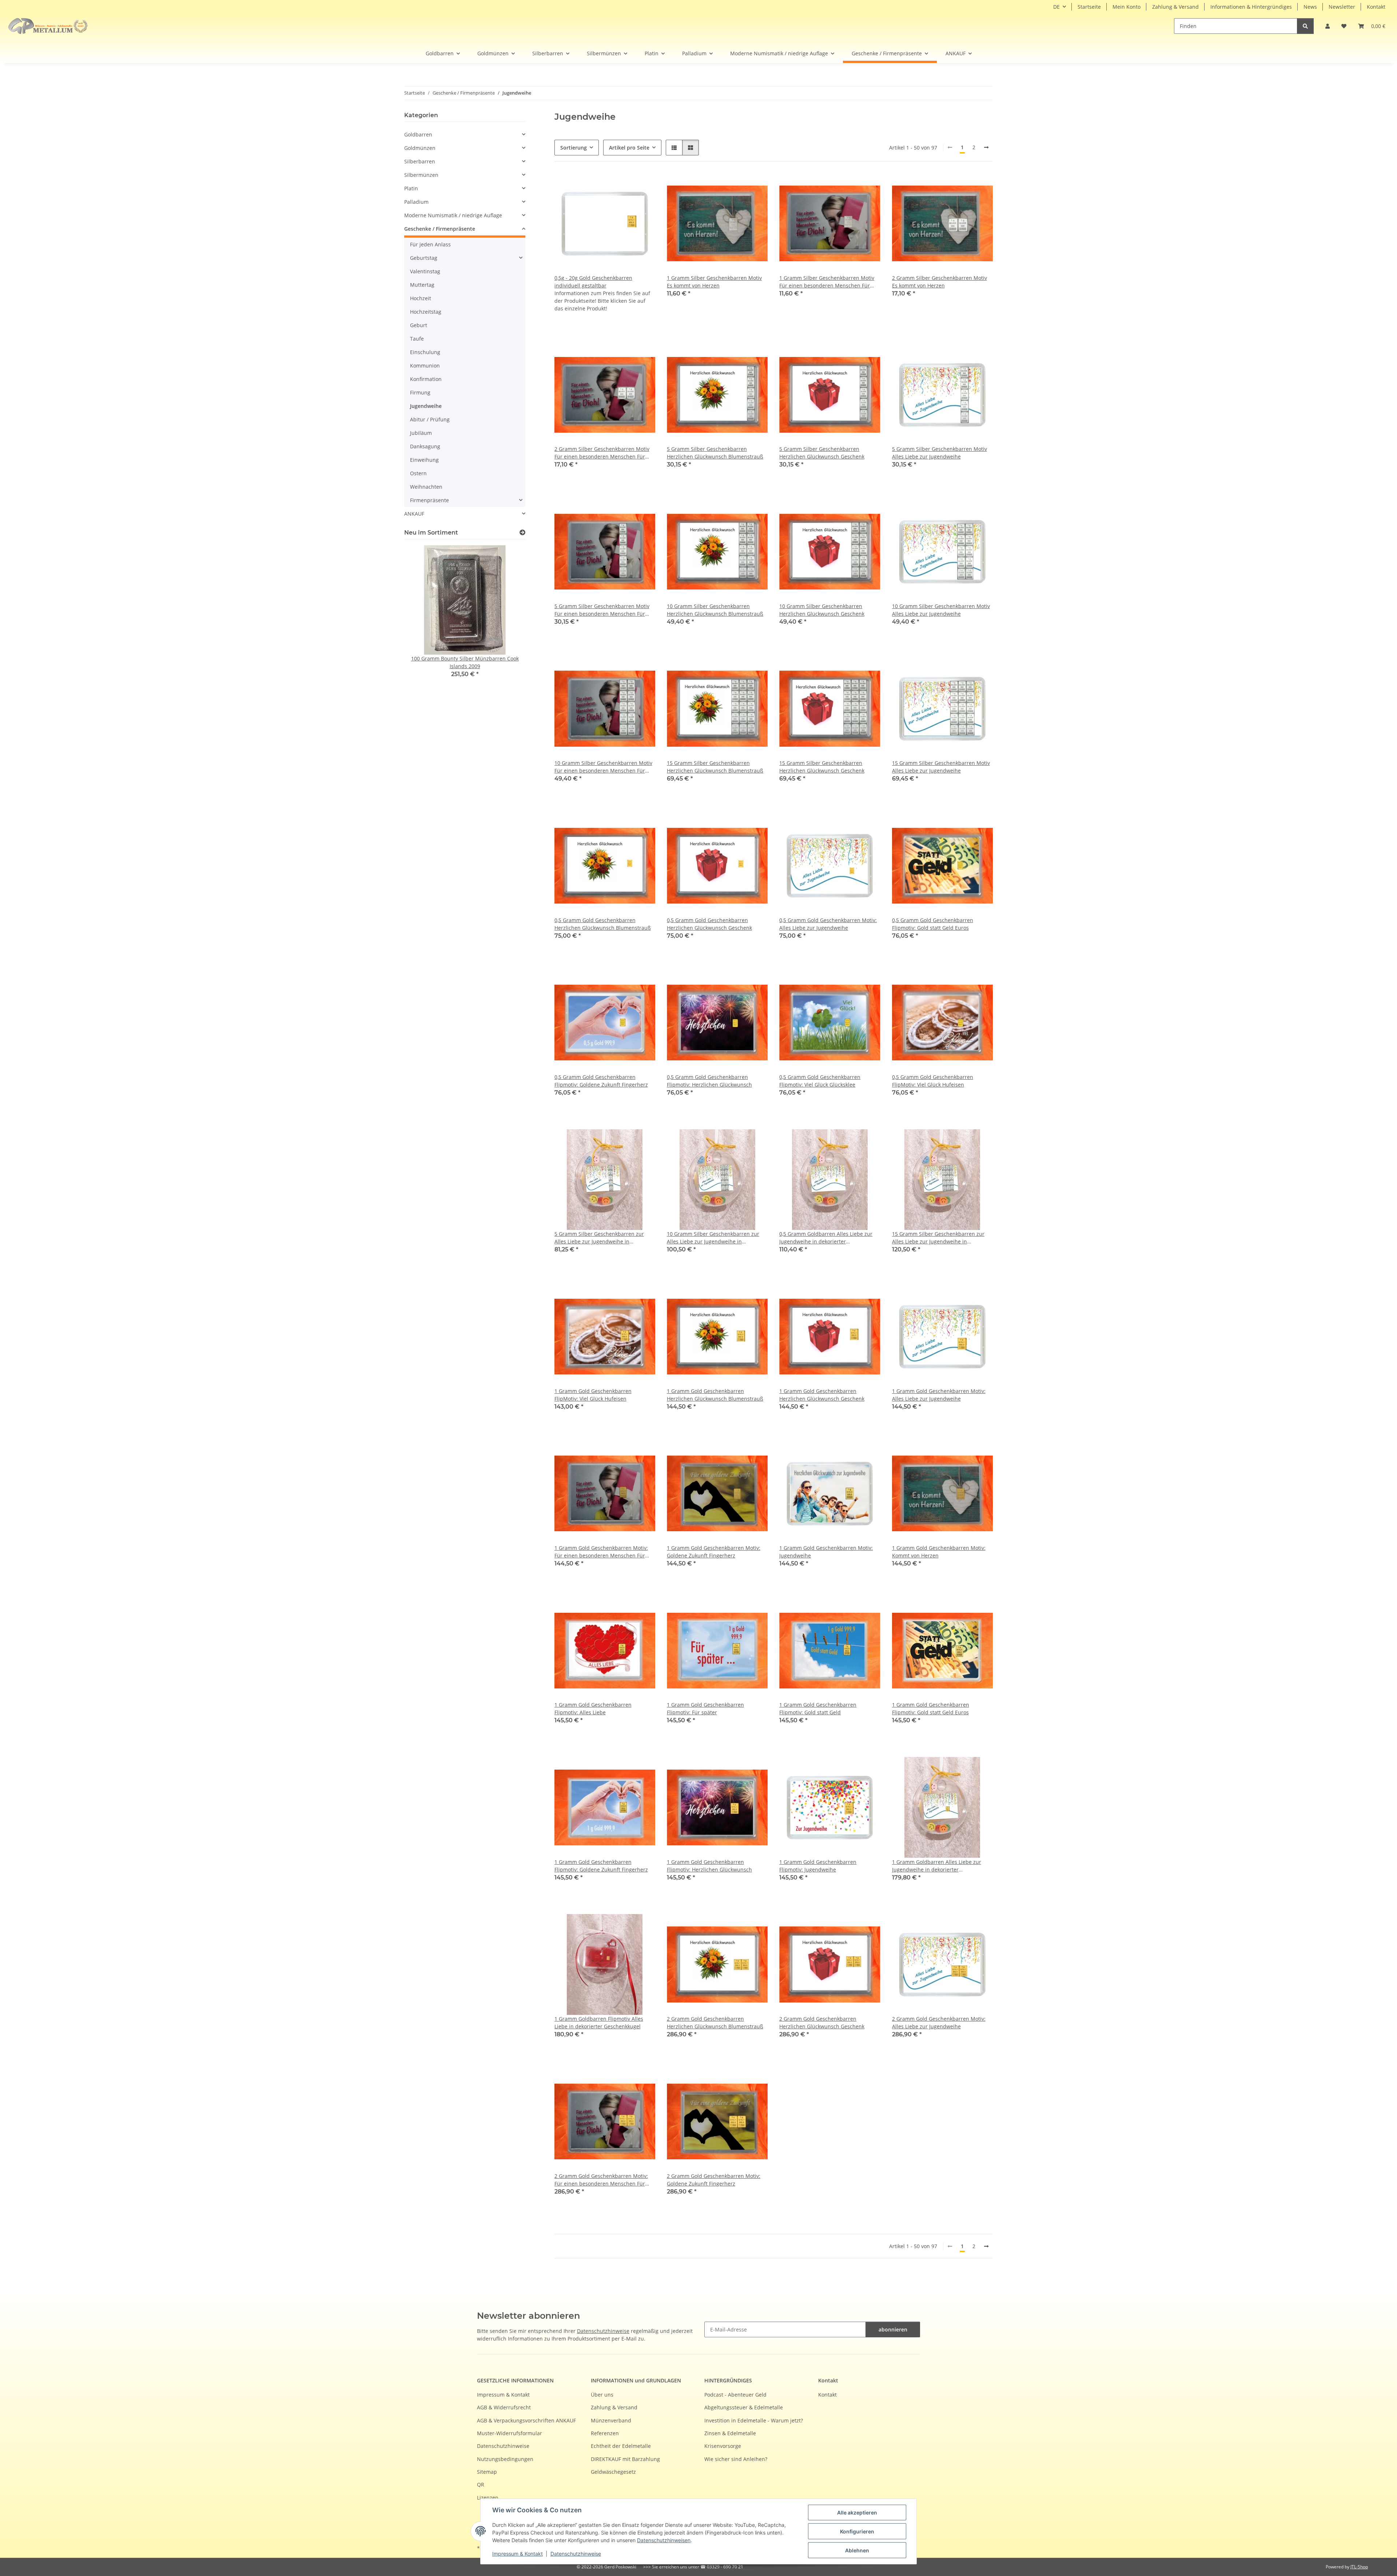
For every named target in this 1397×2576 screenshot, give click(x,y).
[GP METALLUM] (50, 26)
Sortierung (574, 148)
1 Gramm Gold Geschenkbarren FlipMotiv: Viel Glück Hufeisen (593, 1395)
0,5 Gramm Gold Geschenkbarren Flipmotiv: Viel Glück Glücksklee (820, 1081)
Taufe (417, 339)
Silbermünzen (421, 175)
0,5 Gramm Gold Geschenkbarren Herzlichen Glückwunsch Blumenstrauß (603, 924)
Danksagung (425, 446)
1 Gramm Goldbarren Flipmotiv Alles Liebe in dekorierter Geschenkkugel (599, 2023)
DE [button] (1056, 7)
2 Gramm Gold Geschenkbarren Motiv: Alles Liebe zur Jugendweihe (939, 2023)
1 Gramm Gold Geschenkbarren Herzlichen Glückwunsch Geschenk (822, 1395)
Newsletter (1342, 7)
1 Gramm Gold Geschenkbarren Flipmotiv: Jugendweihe (818, 1866)
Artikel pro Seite (629, 148)
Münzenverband (611, 2420)
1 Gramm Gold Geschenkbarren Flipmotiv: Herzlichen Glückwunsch (709, 1866)
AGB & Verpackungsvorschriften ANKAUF (526, 2420)
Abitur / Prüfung (430, 419)
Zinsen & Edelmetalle (730, 2433)
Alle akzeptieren (857, 2513)
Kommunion (425, 366)
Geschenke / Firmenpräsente (440, 229)
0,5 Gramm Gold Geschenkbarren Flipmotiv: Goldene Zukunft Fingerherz (601, 1081)
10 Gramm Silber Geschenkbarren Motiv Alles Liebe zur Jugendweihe (941, 610)
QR (481, 2484)
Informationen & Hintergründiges (1251, 7)
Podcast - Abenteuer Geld (735, 2395)
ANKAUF (414, 514)
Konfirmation (426, 379)
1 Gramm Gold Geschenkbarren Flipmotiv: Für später (705, 1708)
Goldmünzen (420, 148)
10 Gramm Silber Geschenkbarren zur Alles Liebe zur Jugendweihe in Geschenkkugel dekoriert (713, 1238)
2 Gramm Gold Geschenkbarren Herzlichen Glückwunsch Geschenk (822, 2023)
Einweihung (424, 460)
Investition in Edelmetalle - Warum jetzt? (754, 2420)
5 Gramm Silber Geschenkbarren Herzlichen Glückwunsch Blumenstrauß (715, 453)
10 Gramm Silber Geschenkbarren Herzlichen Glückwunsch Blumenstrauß (715, 610)
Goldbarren (418, 134)
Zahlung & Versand (1175, 7)
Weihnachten (426, 487)
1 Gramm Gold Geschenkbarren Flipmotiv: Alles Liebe (593, 1708)
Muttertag (422, 285)
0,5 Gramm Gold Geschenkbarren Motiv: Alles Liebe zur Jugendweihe (828, 924)
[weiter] (986, 147)
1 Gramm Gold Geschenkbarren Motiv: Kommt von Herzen (939, 1552)
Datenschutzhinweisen (664, 2540)
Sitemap (487, 2472)
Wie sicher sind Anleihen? (736, 2459)
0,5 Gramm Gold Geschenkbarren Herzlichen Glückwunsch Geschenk (709, 924)
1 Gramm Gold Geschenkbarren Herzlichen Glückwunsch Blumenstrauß (715, 1395)
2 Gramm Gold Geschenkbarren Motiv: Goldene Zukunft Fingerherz (714, 2180)
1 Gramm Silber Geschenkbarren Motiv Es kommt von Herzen (714, 282)
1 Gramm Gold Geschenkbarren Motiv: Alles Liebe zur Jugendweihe (939, 1395)
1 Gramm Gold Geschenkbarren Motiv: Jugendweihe (826, 1552)
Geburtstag (424, 258)
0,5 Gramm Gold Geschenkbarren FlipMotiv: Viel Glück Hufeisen (933, 1081)
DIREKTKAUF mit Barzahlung (625, 2459)
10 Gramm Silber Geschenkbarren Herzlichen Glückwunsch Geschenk (822, 610)
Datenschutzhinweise (576, 2554)
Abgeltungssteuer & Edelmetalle (744, 2407)
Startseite (1089, 7)
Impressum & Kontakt (518, 2554)
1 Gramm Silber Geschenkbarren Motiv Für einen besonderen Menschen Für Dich (827, 282)
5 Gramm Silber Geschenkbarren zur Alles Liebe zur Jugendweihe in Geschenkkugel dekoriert (599, 1238)
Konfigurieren (857, 2531)
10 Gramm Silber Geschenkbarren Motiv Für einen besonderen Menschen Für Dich (603, 767)
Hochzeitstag (426, 312)
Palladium (416, 202)
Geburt (419, 325)
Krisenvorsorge (723, 2446)
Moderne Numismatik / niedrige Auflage (453, 215)
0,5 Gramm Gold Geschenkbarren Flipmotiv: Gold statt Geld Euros (933, 924)
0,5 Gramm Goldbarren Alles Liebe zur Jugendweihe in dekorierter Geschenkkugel (826, 1238)
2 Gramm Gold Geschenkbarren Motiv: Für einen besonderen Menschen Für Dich (601, 2180)
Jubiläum (421, 433)
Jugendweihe (426, 406)
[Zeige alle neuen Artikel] (522, 533)
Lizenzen (488, 2498)
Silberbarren (420, 161)
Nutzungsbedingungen (505, 2459)
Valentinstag (425, 271)
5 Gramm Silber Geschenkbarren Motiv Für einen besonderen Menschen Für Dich (602, 610)
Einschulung (425, 352)
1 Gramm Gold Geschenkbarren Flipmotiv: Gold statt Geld (818, 1708)
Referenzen (605, 2433)
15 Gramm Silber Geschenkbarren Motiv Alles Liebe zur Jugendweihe (941, 767)
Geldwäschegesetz (613, 2472)
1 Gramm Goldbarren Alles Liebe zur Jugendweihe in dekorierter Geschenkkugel (937, 1866)
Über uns (602, 2395)
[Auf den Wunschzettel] (755, 186)
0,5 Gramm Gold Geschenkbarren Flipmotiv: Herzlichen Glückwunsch (709, 1081)
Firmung (420, 392)
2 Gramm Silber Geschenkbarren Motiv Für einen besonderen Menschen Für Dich (602, 453)
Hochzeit (421, 298)
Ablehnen (857, 2550)
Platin (411, 188)
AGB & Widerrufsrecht (504, 2407)
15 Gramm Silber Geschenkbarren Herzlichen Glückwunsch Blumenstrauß (715, 767)
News (1310, 7)
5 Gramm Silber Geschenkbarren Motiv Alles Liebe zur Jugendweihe (940, 453)
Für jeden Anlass (430, 244)
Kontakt (1376, 7)
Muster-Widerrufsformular (510, 2433)
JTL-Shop (1359, 2567)
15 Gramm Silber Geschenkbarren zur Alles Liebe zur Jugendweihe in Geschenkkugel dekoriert (938, 1238)
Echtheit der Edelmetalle (621, 2446)
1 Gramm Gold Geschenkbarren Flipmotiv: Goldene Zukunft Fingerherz (601, 1866)
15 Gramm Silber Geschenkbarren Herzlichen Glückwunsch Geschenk (822, 767)
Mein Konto (1127, 7)
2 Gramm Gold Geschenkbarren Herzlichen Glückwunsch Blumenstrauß (715, 2023)
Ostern (418, 473)
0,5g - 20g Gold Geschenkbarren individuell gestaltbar (593, 282)
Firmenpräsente (429, 500)
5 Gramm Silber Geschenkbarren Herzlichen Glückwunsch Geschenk (822, 453)
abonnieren (893, 2329)
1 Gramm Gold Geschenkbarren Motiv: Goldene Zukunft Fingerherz (714, 1552)
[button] (1328, 26)
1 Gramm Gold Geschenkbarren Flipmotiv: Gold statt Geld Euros (931, 1708)
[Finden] (1305, 26)
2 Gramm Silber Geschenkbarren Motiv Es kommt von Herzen (940, 282)
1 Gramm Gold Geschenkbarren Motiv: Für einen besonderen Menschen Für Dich (601, 1552)
